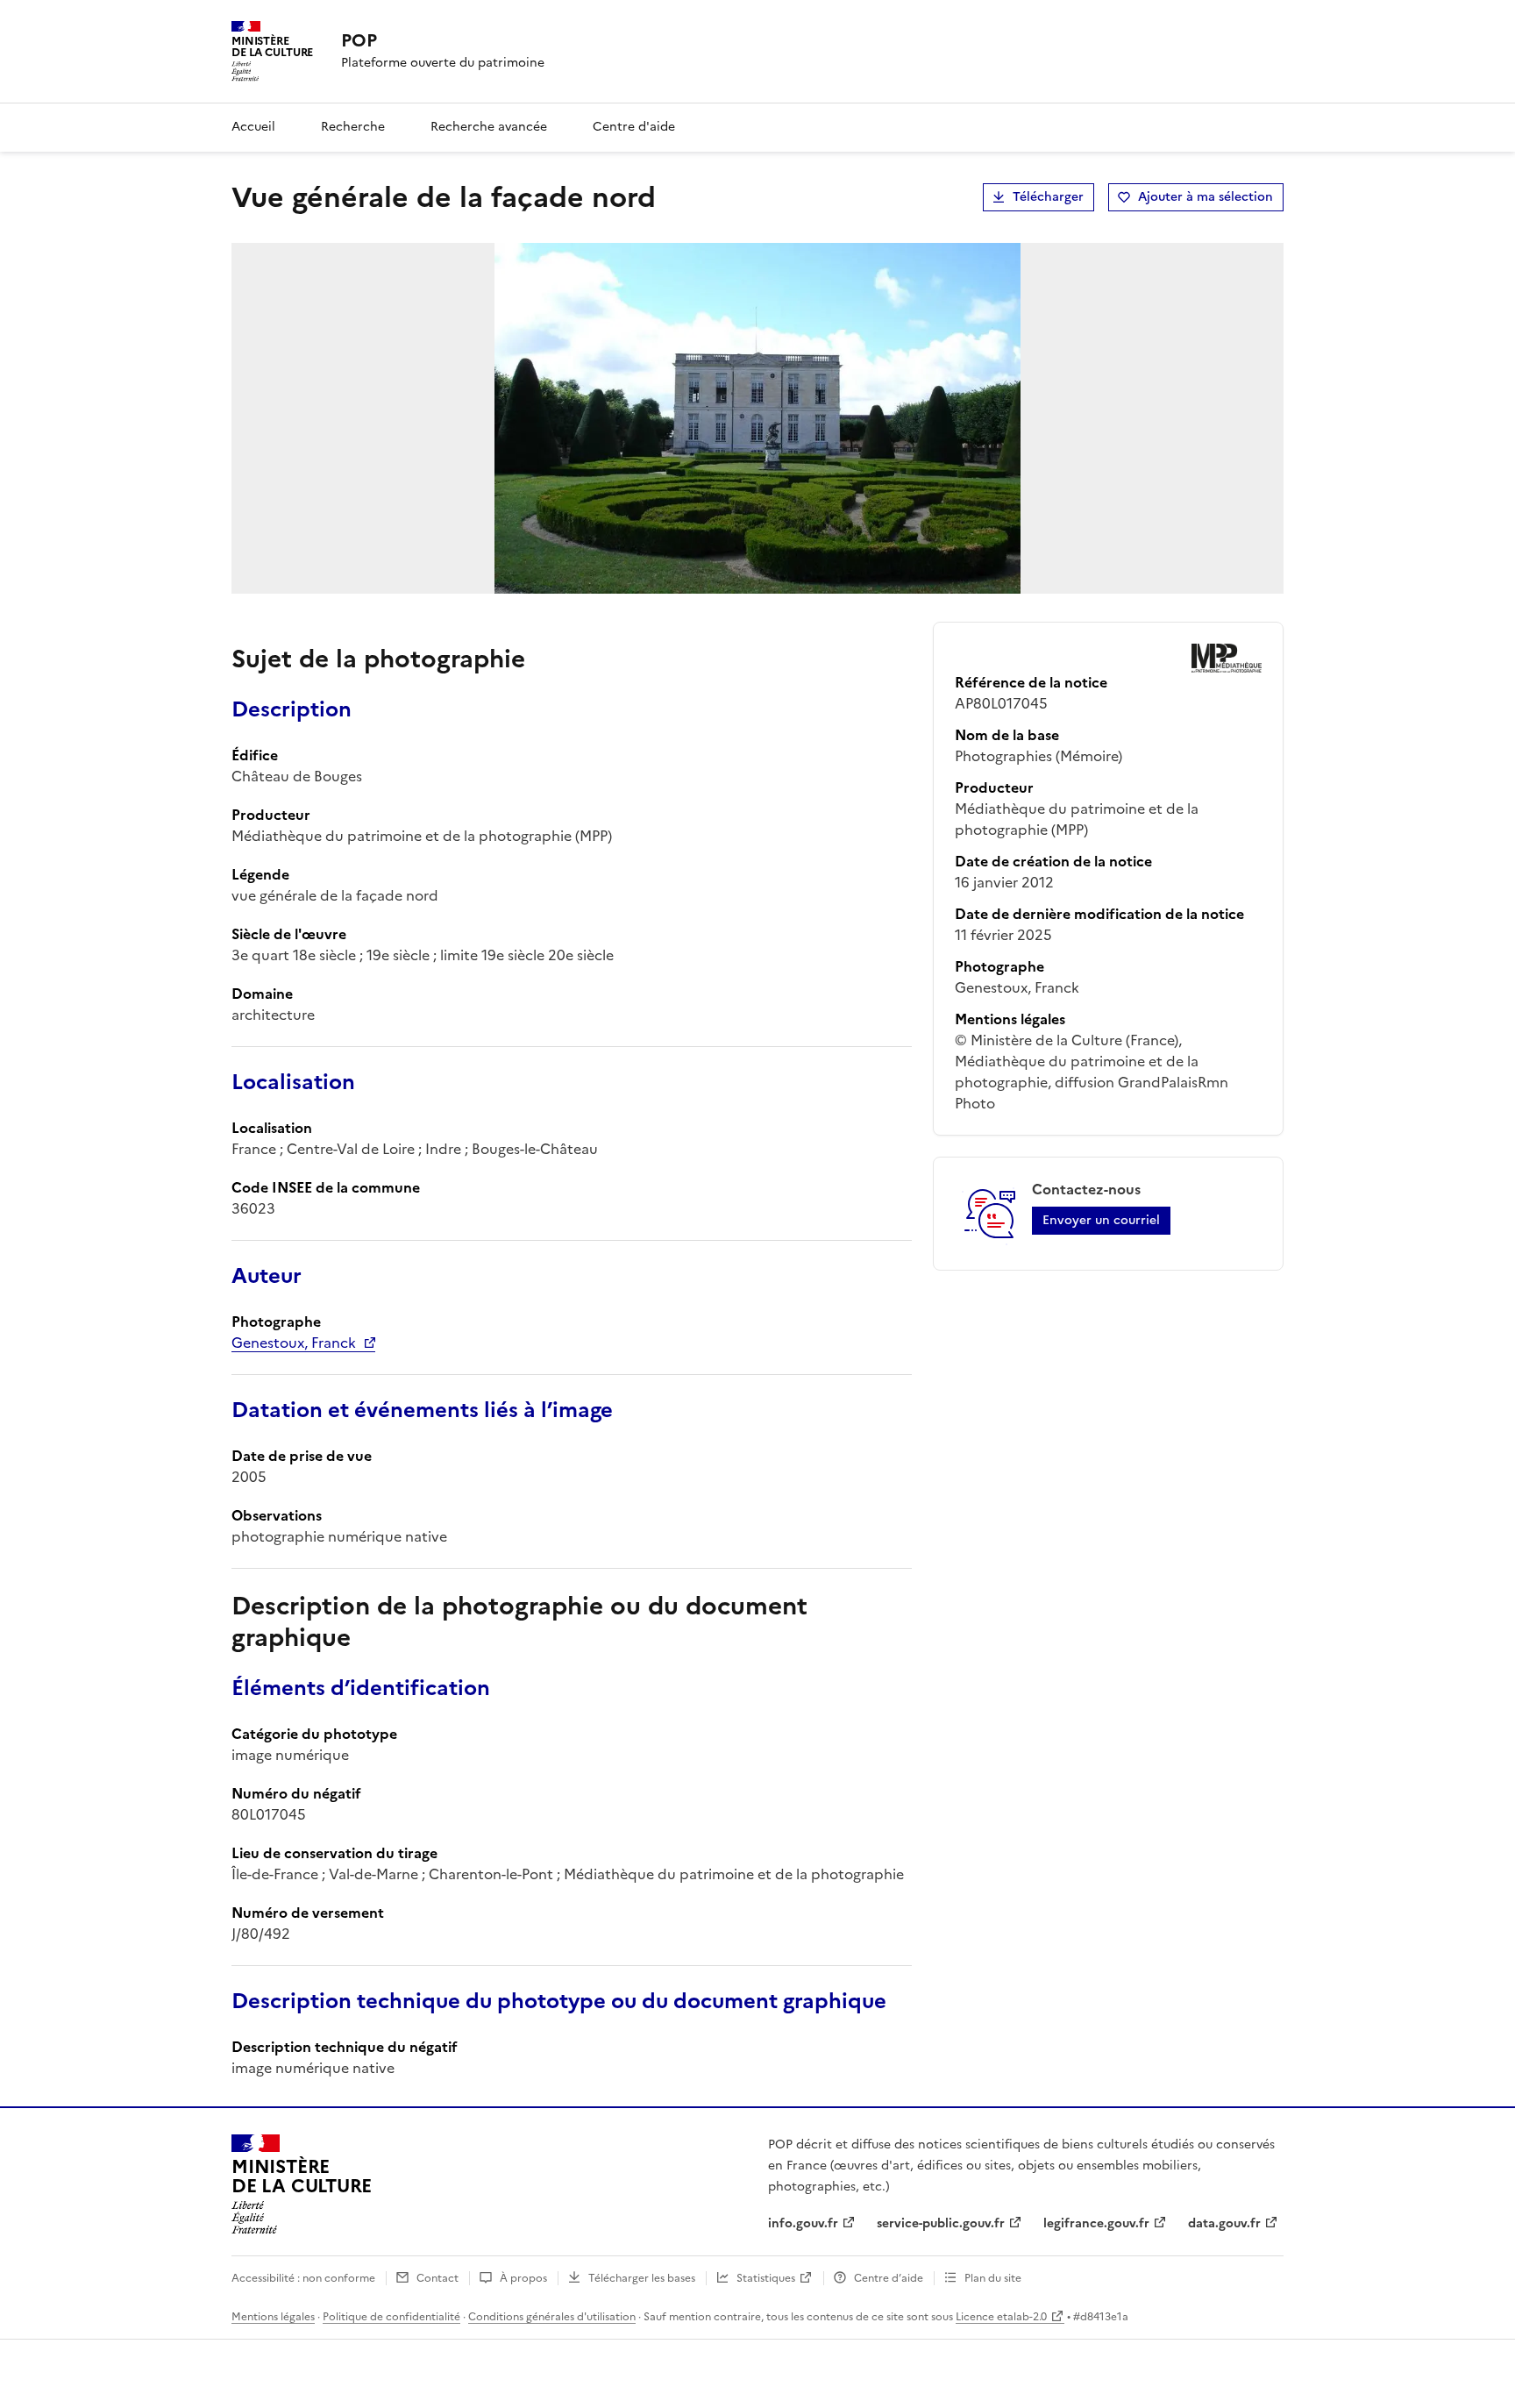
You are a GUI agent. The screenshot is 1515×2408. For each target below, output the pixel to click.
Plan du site (993, 2278)
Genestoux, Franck (294, 1343)
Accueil (253, 127)
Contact (437, 2278)
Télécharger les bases (642, 2278)
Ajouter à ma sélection (1206, 197)
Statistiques (766, 2278)
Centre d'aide (634, 127)
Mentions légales (273, 2317)
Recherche (353, 127)
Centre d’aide (889, 2278)
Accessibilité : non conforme (303, 2278)
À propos (523, 2278)
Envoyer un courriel (1101, 1220)
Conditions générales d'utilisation (552, 2317)
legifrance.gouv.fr (1096, 2223)
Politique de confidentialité (391, 2317)
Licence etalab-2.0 (1001, 2317)
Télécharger (1048, 197)
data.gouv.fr (1224, 2223)
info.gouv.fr (803, 2223)
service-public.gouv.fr (941, 2223)
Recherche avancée (489, 127)
